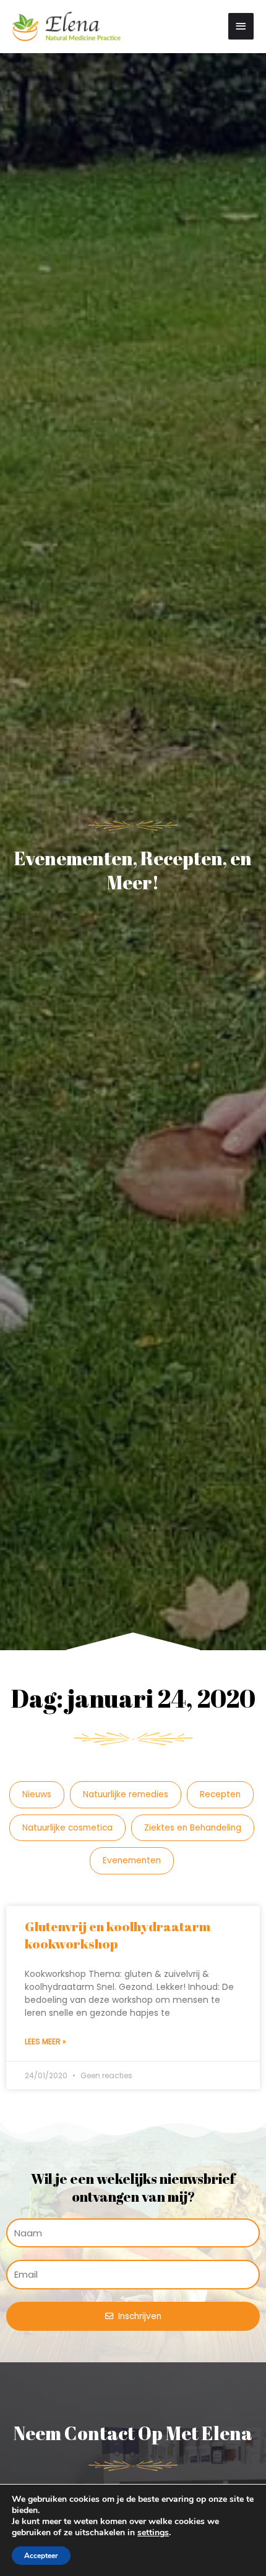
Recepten (220, 1794)
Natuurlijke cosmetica (67, 1828)
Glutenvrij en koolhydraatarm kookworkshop (118, 1935)
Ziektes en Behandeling (193, 1828)
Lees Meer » (45, 2041)
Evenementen (132, 1861)
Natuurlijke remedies (126, 1794)
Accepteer (41, 2556)
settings (153, 2533)
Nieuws (37, 1794)
